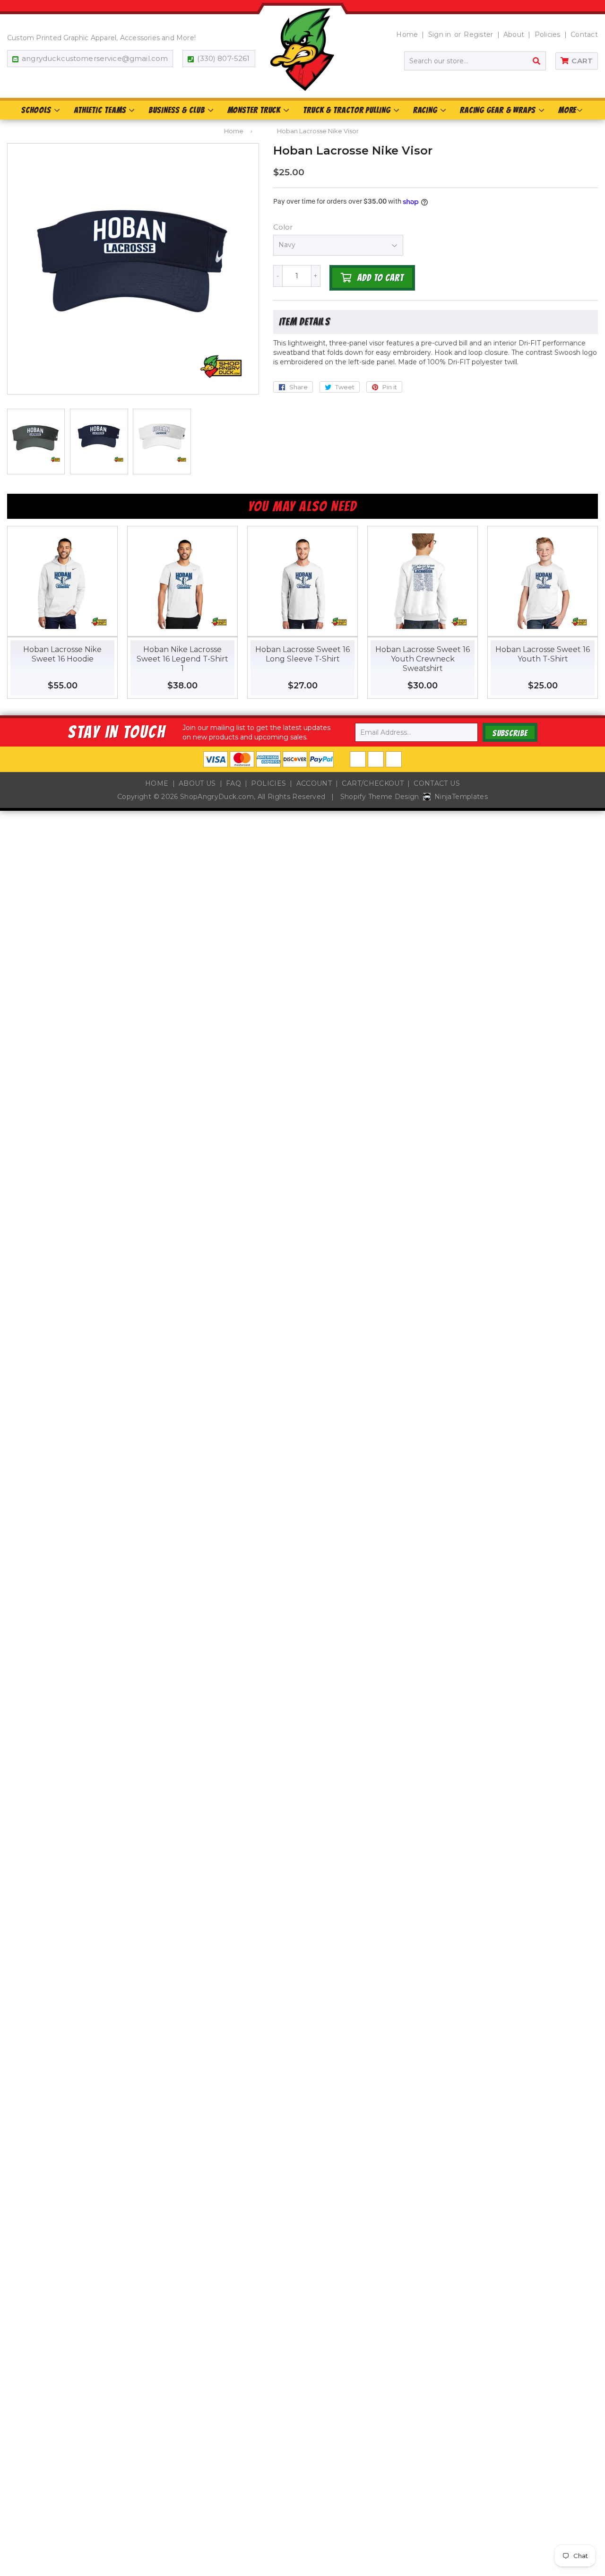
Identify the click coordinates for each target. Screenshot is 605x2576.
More (567, 110)
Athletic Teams (101, 110)
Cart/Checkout (373, 783)
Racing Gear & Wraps (499, 110)
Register (478, 34)
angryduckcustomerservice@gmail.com (95, 58)
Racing (426, 110)
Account (314, 783)
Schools (37, 110)
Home (407, 34)
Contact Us (437, 783)
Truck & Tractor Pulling (348, 110)
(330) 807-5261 (223, 58)
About (514, 34)
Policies (548, 34)
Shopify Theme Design (380, 797)
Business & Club (177, 110)
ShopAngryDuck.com (217, 797)
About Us (197, 783)
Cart (582, 61)
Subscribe (510, 733)
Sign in (440, 34)
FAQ (233, 783)
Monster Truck (255, 110)
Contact (584, 34)
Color (283, 227)
